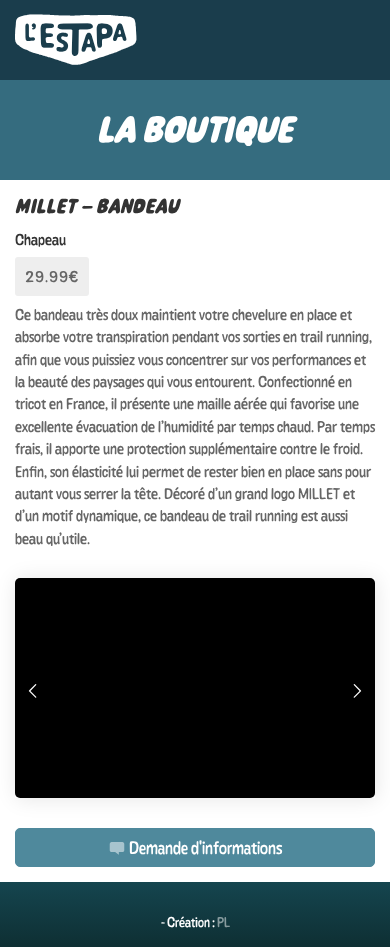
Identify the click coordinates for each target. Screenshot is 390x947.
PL (223, 922)
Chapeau (40, 239)
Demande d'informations (204, 847)
